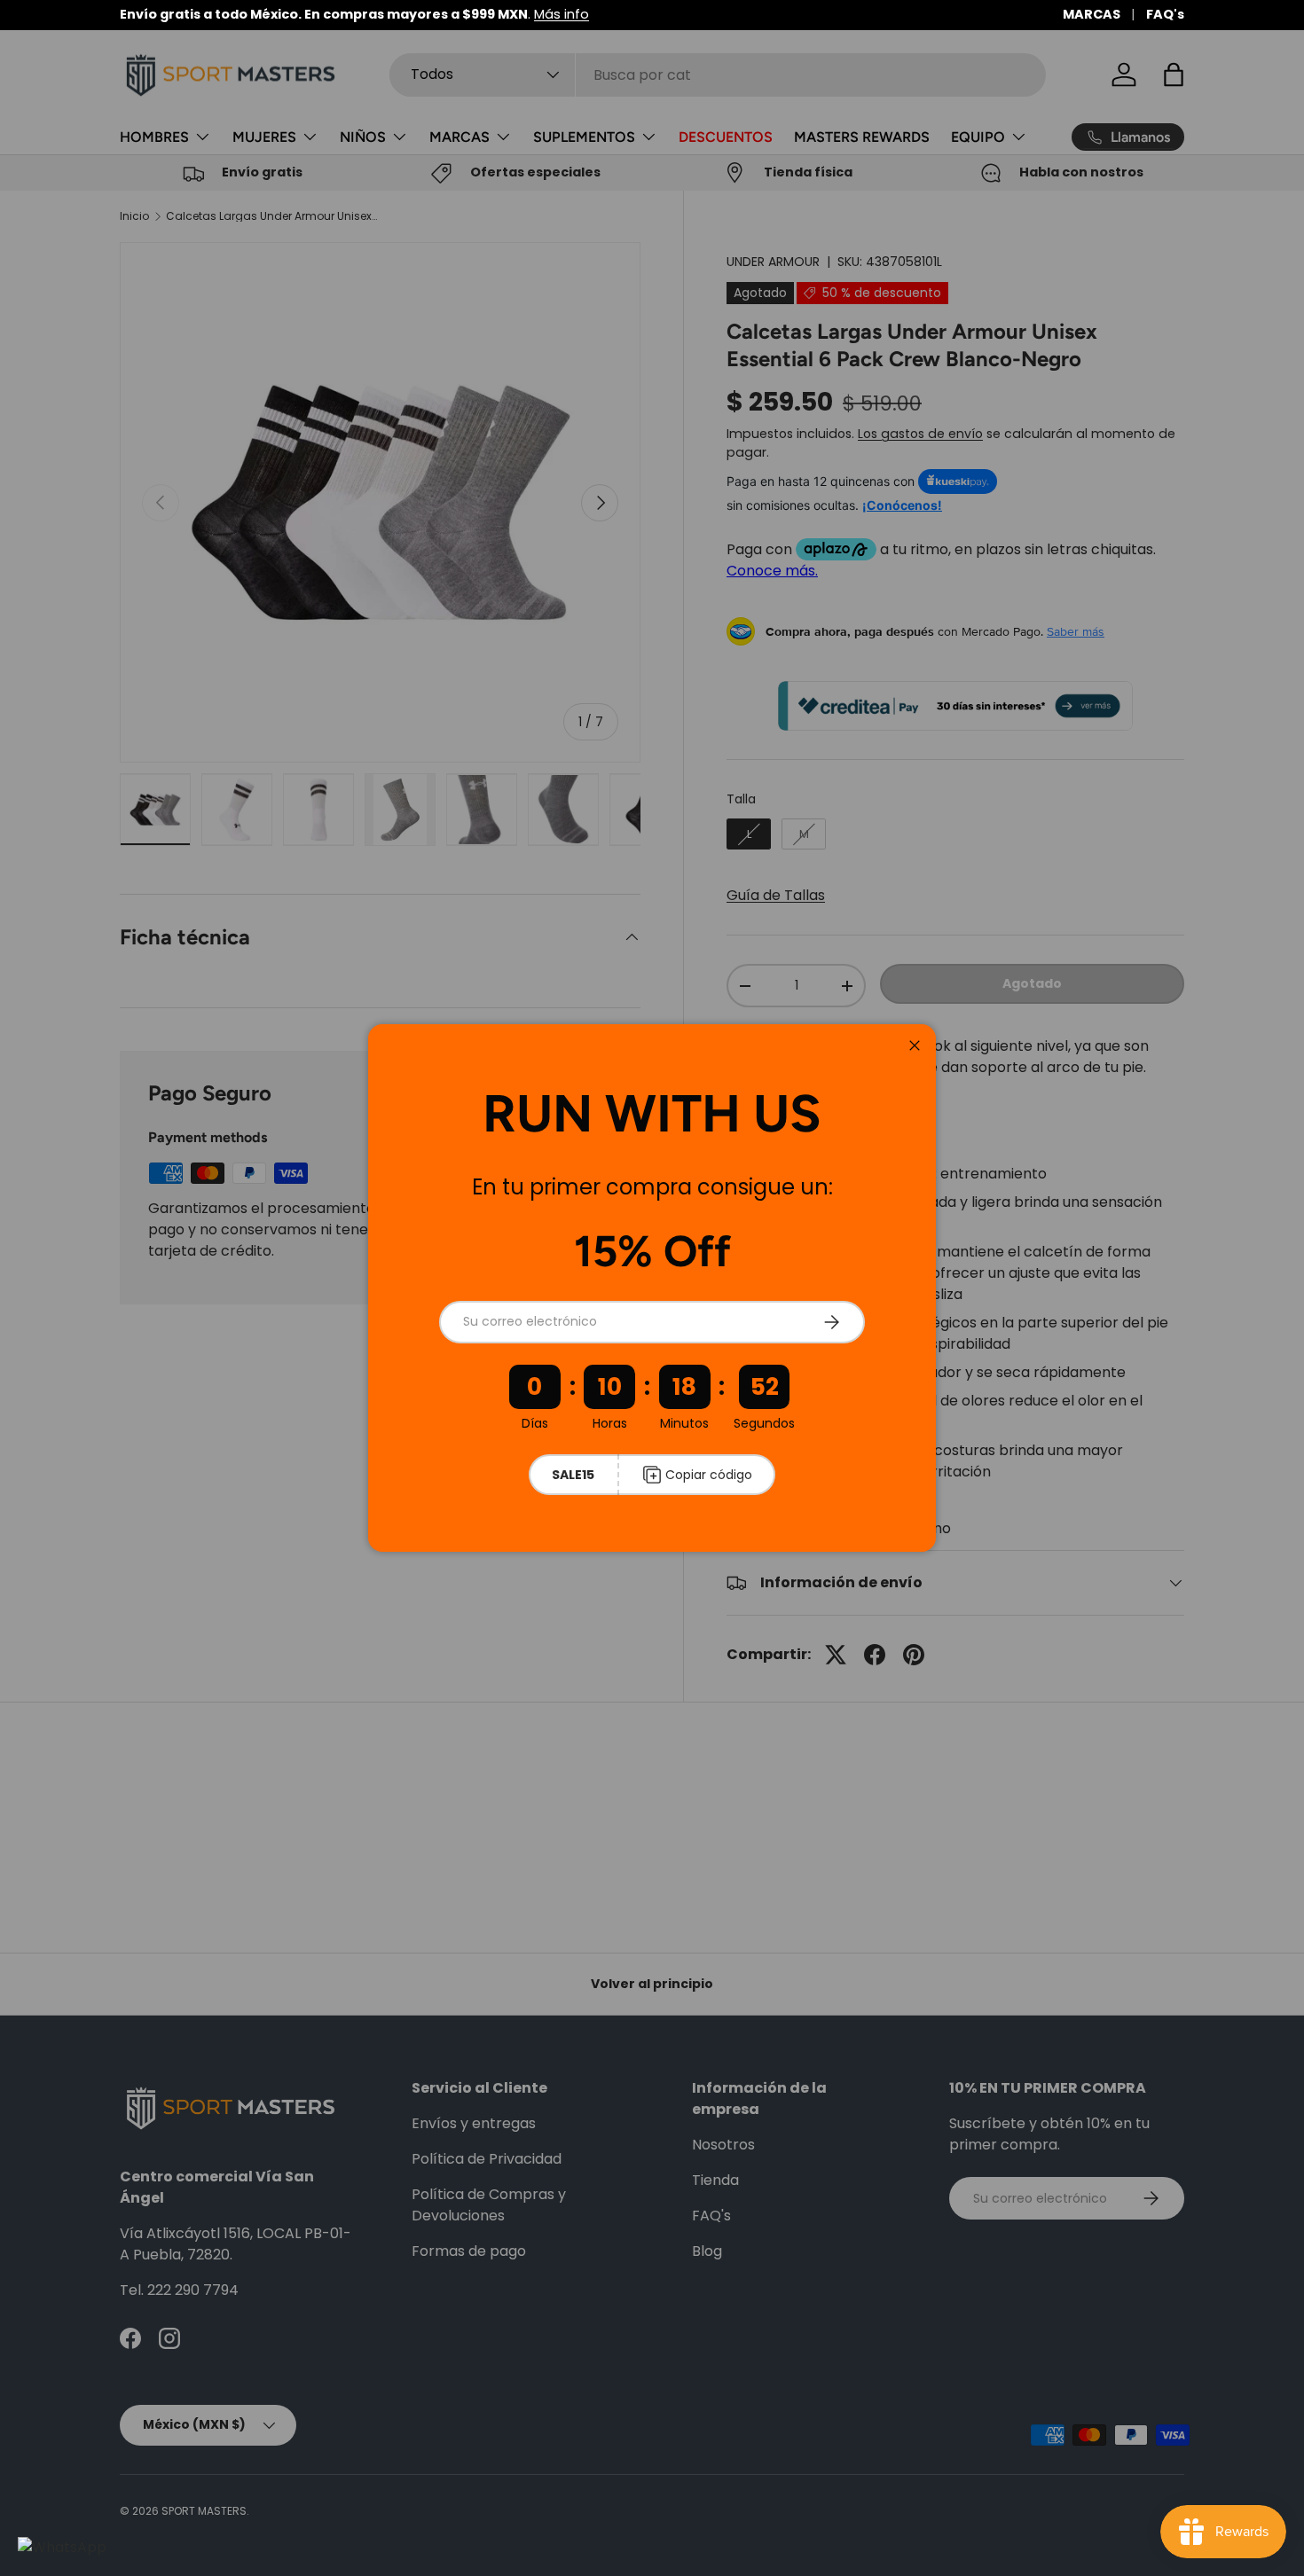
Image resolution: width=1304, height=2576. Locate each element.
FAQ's (1165, 14)
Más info (562, 14)
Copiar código (709, 1475)
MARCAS (1092, 14)
